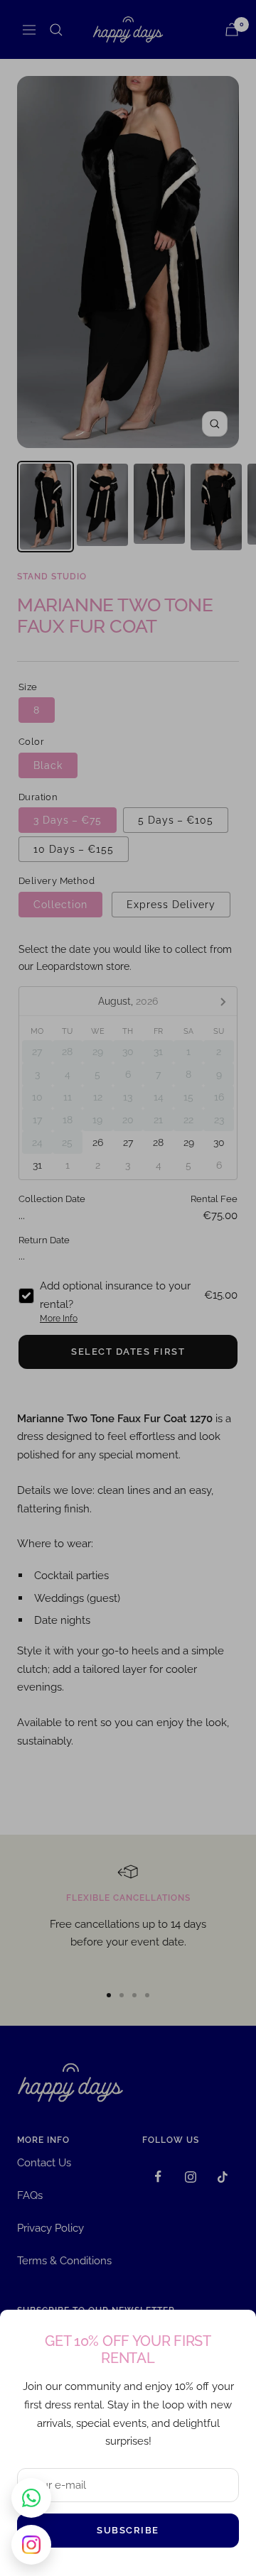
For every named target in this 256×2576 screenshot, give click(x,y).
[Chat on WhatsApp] (31, 2498)
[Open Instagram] (31, 2545)
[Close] (234, 2332)
